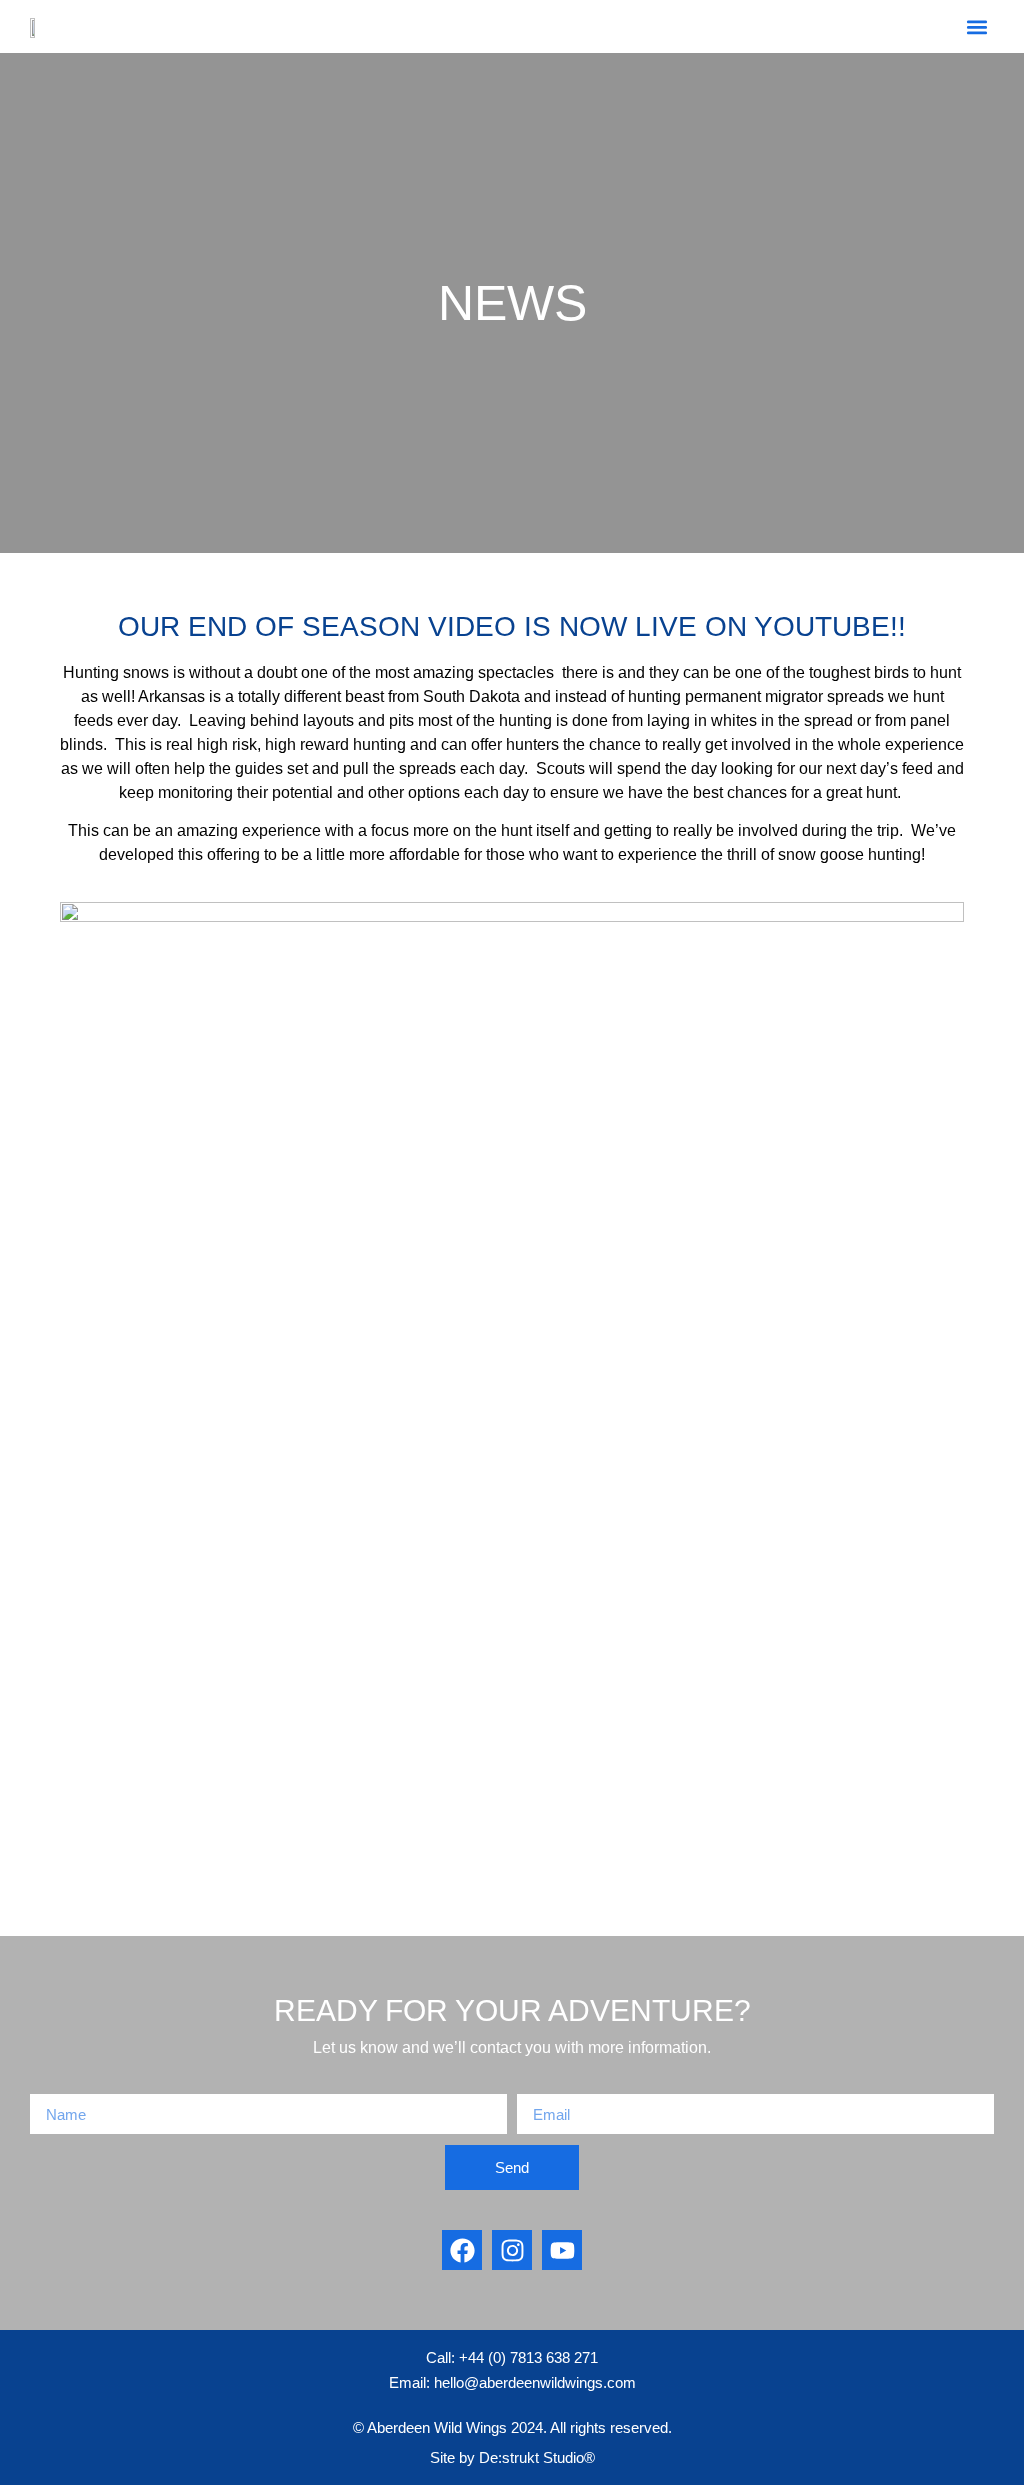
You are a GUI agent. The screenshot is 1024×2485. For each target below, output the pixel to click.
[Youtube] (562, 2250)
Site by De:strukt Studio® (512, 2457)
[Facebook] (462, 2250)
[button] (977, 26)
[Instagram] (512, 2250)
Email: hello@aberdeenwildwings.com (512, 2382)
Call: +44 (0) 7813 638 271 (512, 2357)
